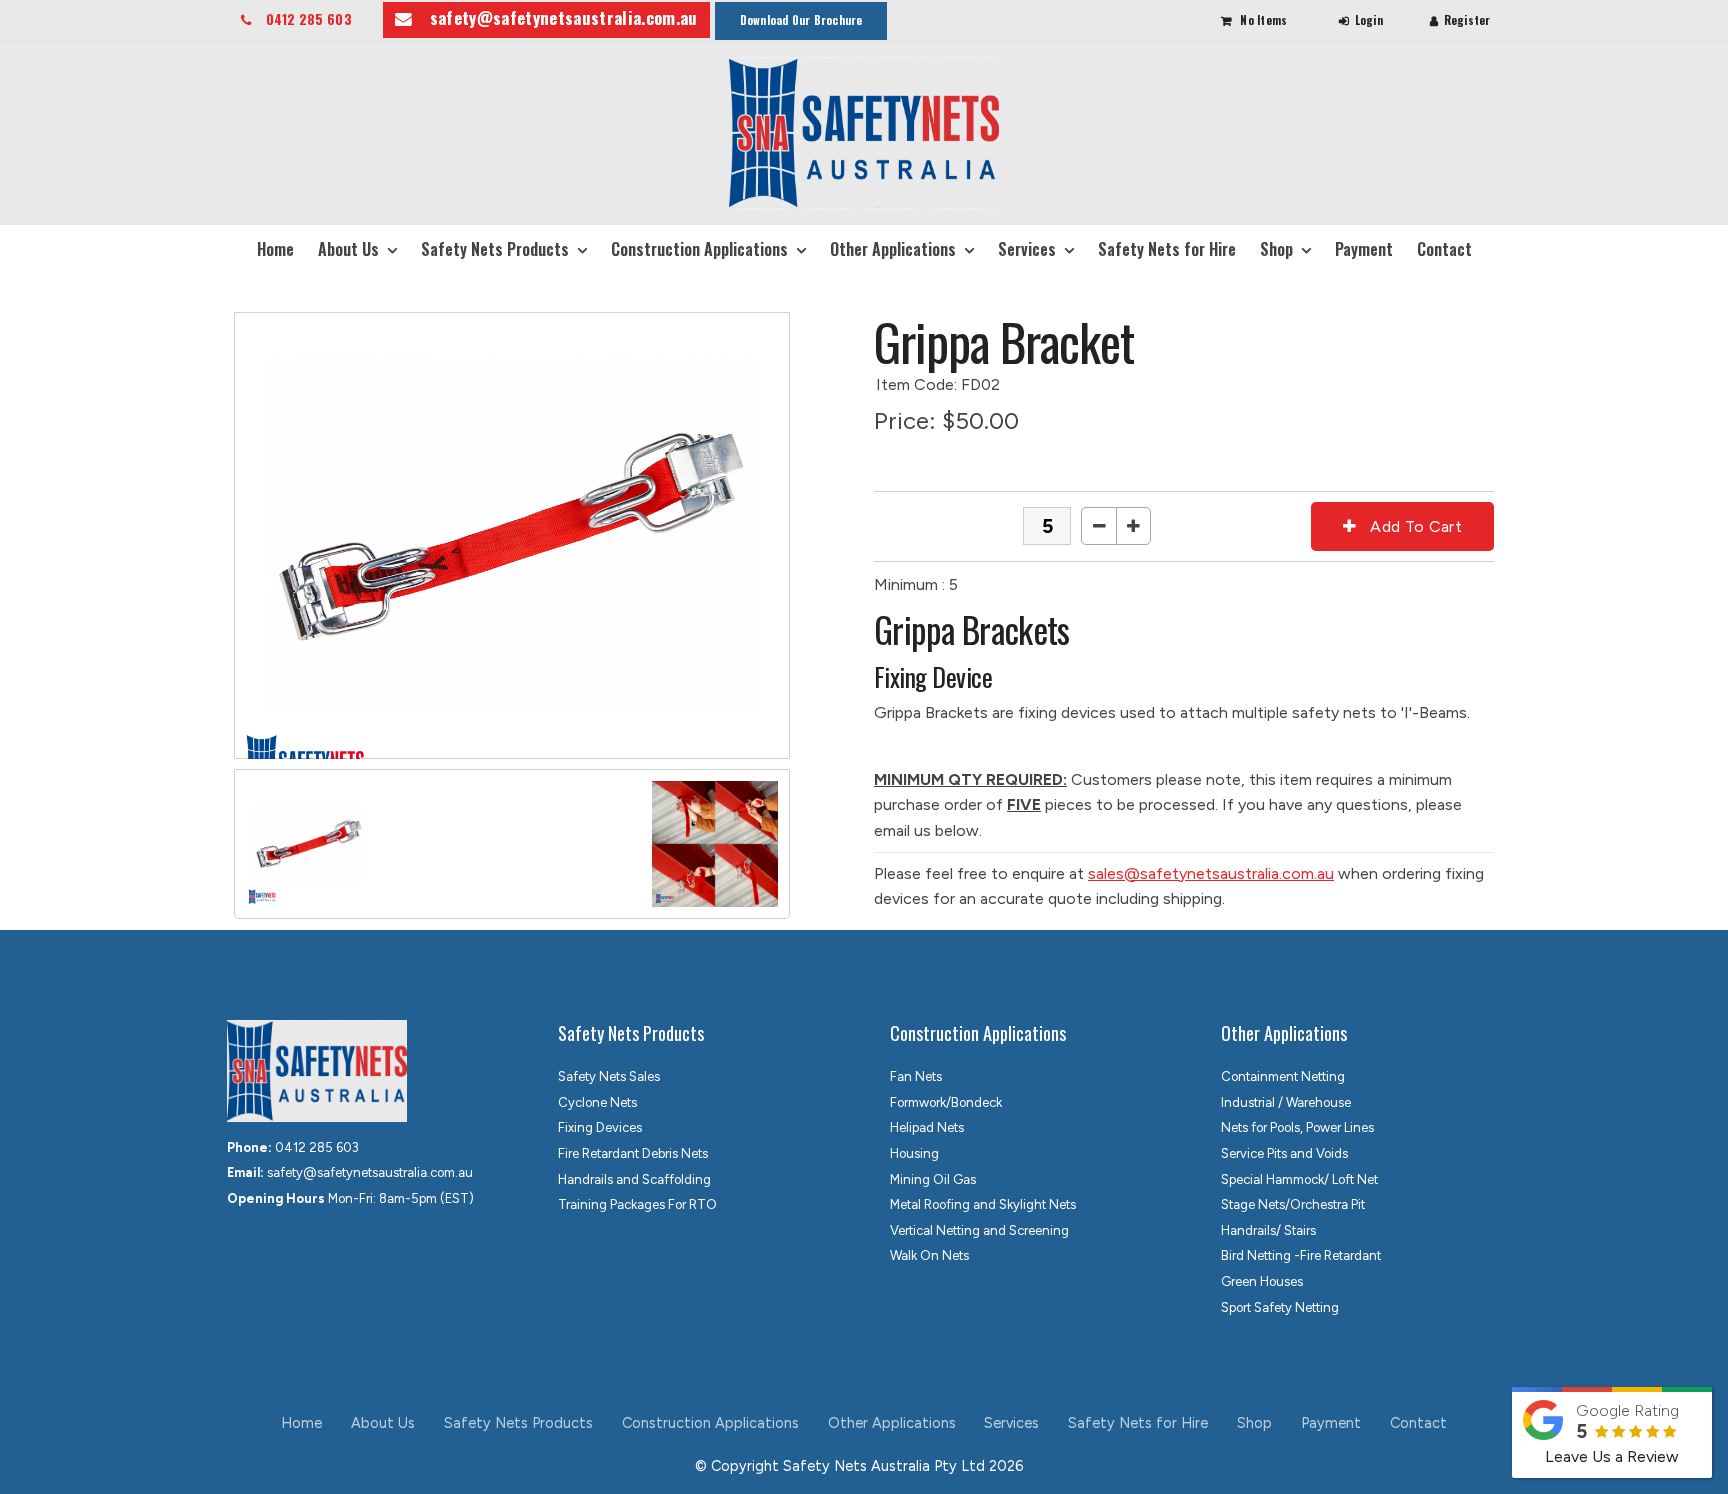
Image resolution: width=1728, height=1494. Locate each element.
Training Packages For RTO (637, 1204)
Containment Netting (1283, 1076)
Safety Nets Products (495, 249)
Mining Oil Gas (933, 1179)
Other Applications (893, 249)
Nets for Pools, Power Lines (1297, 1127)
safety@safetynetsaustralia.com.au (564, 17)
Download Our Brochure (801, 20)
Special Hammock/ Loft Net (1299, 1179)
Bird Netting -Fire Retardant (1301, 1255)
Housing (914, 1153)
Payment (1364, 249)
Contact (1444, 249)
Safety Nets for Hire (1167, 249)
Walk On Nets (929, 1255)
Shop (1276, 249)
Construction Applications (699, 249)
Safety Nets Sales (609, 1076)
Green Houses (1262, 1281)
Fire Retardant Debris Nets (633, 1153)
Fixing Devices (600, 1127)
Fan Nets (916, 1076)
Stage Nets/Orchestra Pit (1293, 1204)
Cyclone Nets (597, 1102)
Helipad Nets (927, 1127)
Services (1027, 249)
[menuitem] (302, 1424)
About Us (348, 249)
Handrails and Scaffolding (634, 1179)
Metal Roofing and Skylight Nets (983, 1204)
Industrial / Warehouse (1286, 1102)
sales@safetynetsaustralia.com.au (1211, 873)
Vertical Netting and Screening (979, 1230)
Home (275, 249)
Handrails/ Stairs (1268, 1230)
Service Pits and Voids (1284, 1153)
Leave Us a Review (1612, 1456)
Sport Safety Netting (1280, 1307)
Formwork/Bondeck (946, 1102)
